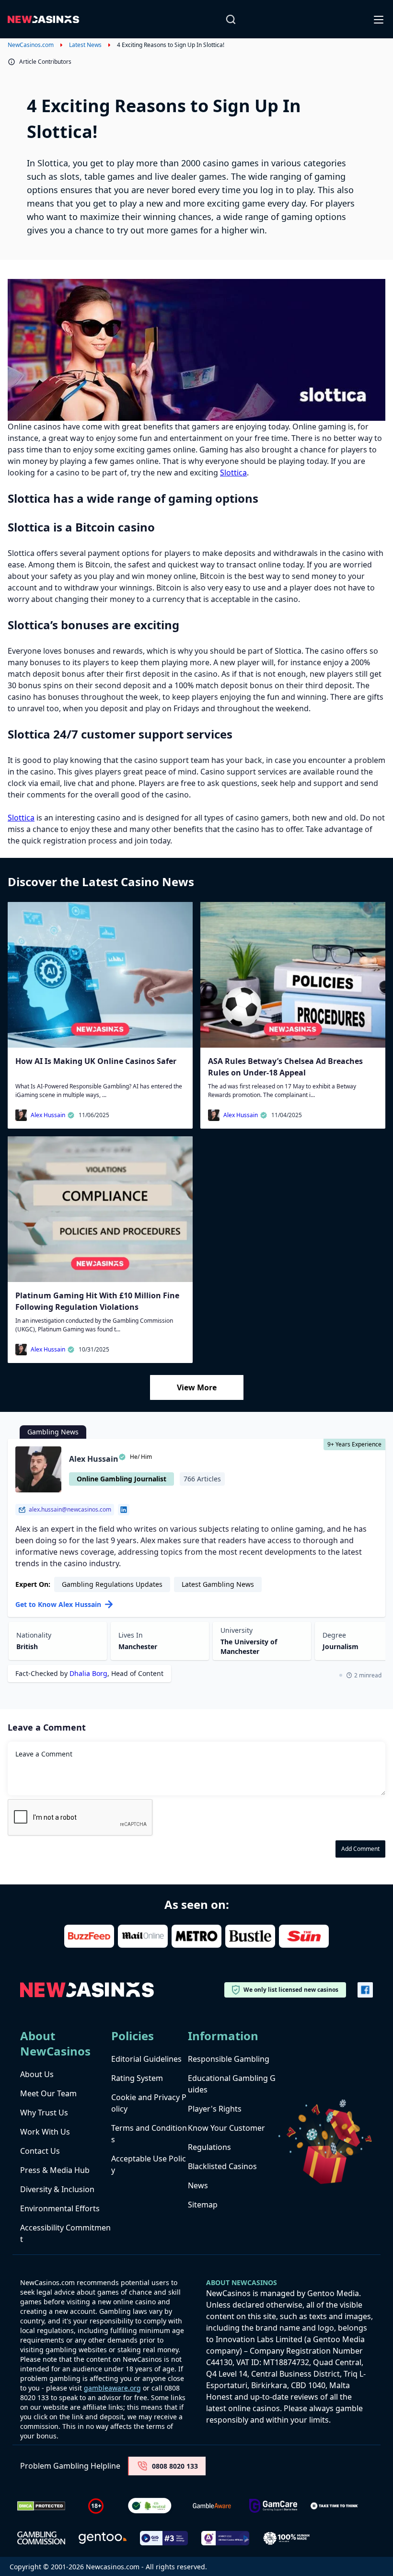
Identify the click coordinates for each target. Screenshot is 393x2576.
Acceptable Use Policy (149, 2164)
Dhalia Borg (88, 1673)
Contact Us (40, 2151)
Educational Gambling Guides (232, 2084)
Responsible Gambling (229, 2059)
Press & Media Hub (55, 2170)
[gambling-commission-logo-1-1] (41, 2538)
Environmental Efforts (60, 2208)
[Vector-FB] (365, 1990)
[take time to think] (335, 2506)
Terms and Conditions (149, 2134)
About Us (37, 2074)
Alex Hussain (48, 1115)
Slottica (233, 473)
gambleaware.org (112, 2388)
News (198, 2185)
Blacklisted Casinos (222, 2166)
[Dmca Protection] (41, 2506)
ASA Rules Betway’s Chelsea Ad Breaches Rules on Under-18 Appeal (285, 1067)
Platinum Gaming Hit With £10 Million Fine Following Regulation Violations (97, 1301)
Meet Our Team (48, 2093)
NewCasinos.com (31, 45)
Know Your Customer (226, 2128)
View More (197, 1387)
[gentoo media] (103, 2538)
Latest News (85, 45)
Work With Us (45, 2132)
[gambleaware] (212, 2506)
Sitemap (203, 2205)
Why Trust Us (44, 2113)
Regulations (209, 2147)
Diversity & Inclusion (57, 2189)
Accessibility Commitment (65, 2233)
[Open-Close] (380, 19)
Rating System (137, 2078)
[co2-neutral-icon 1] (150, 2506)
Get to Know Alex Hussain (58, 1604)
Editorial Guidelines (146, 2059)
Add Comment (360, 1849)
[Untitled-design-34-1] (273, 2506)
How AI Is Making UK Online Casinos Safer (96, 1061)
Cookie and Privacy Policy (149, 2103)
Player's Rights (215, 2109)
